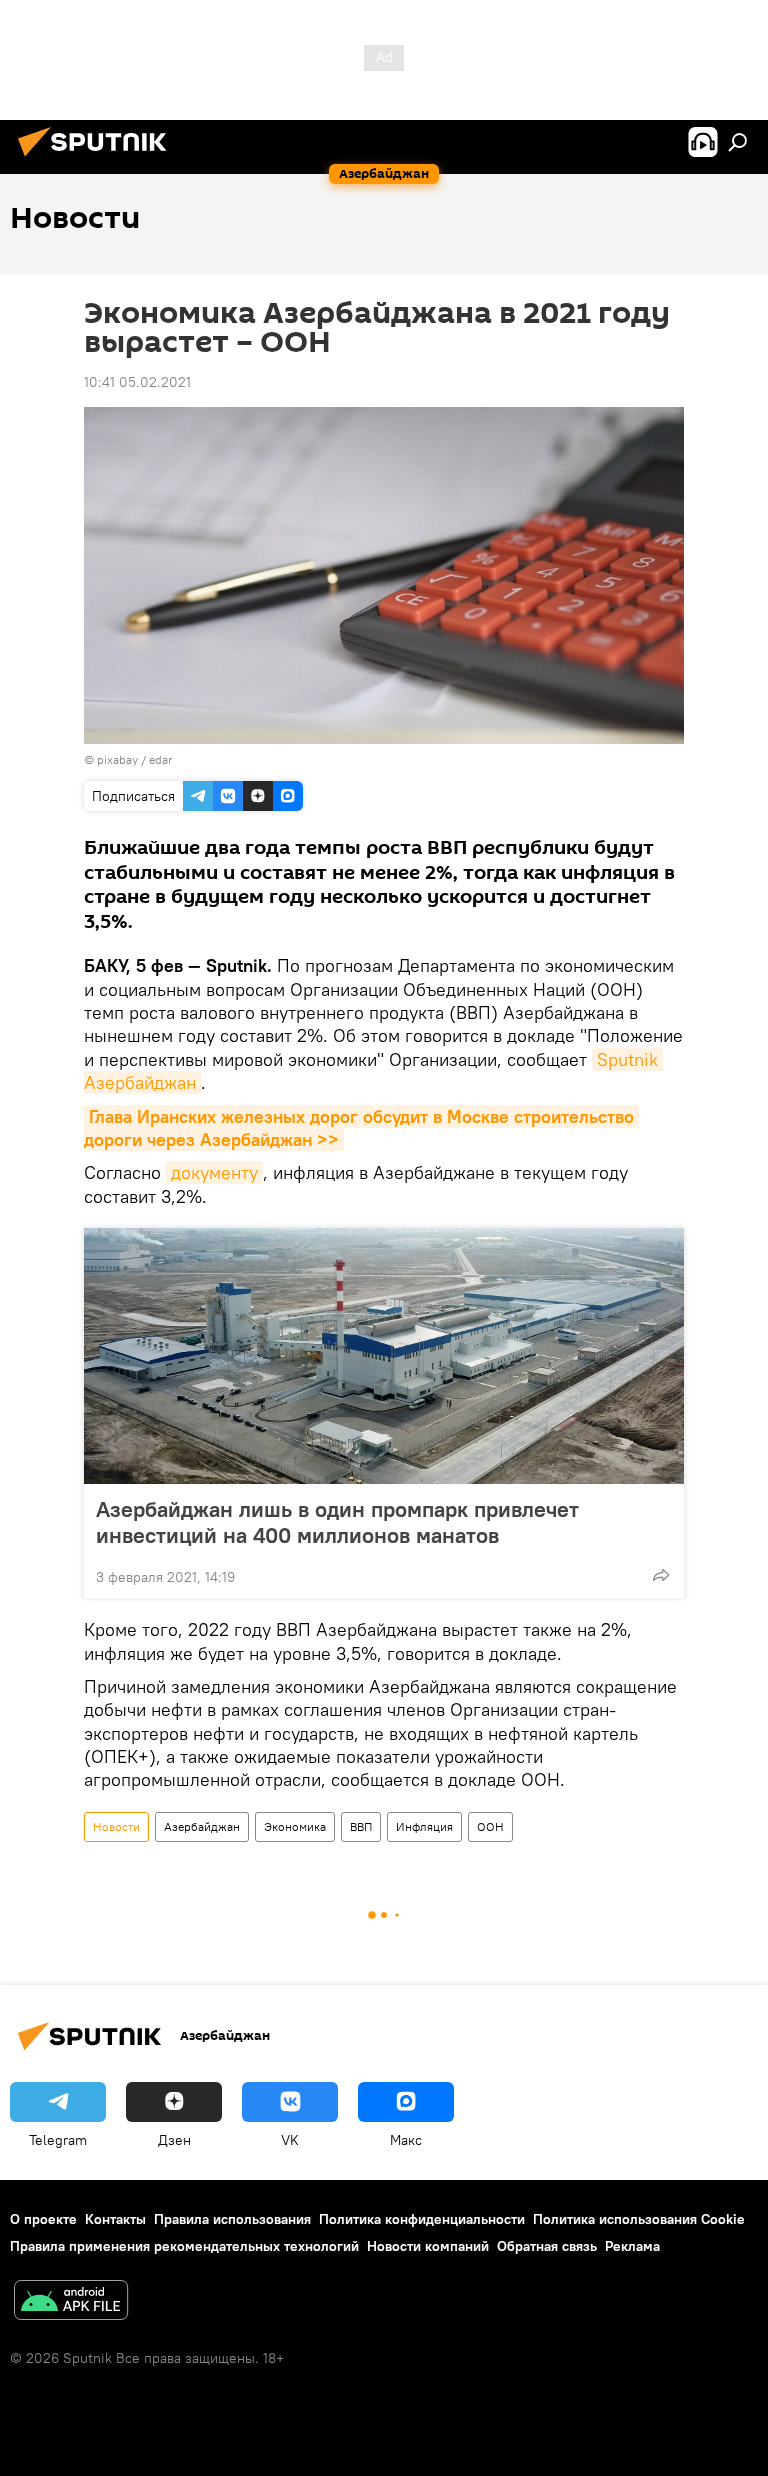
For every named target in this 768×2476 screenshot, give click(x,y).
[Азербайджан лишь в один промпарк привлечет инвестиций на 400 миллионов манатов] (384, 1356)
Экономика (295, 1826)
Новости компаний (428, 2246)
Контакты (115, 2219)
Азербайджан (202, 1826)
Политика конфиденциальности (422, 2219)
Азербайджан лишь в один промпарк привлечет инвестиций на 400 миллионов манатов (337, 1522)
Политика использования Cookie (639, 2219)
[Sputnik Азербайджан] (98, 159)
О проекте (43, 2219)
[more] (661, 1575)
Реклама (632, 2246)
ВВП (361, 1826)
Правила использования (232, 2219)
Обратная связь (547, 2246)
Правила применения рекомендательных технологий (184, 2246)
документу (214, 1172)
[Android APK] (71, 2302)
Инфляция (424, 1826)
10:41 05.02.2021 (137, 382)
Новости (116, 1826)
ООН (490, 1826)
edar (161, 759)
